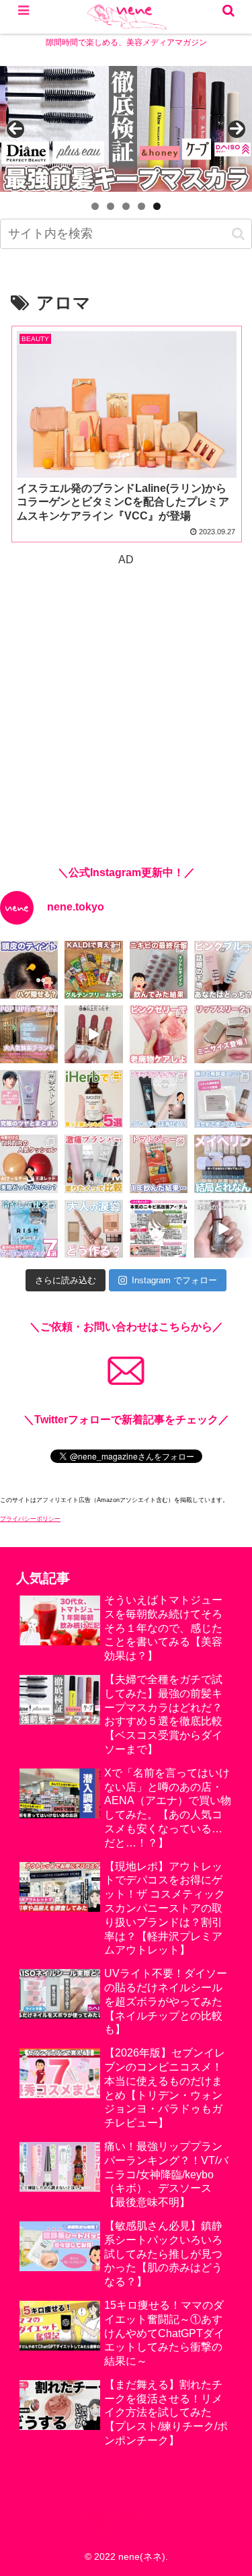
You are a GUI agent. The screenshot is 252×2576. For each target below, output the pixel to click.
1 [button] (95, 206)
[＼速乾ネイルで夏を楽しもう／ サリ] (223, 1229)
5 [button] (157, 206)
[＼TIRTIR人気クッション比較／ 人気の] (29, 1164)
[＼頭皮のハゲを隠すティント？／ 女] (29, 970)
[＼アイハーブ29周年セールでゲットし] (93, 1099)
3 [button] (126, 206)
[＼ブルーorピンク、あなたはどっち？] (223, 970)
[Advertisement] (126, 696)
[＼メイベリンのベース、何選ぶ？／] (223, 1164)
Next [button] (237, 129)
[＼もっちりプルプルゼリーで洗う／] (159, 1034)
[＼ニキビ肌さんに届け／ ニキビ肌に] (159, 1229)
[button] (238, 234)
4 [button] (141, 206)
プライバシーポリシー (30, 1519)
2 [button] (111, 206)
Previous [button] (15, 129)
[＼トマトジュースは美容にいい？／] (159, 1164)
